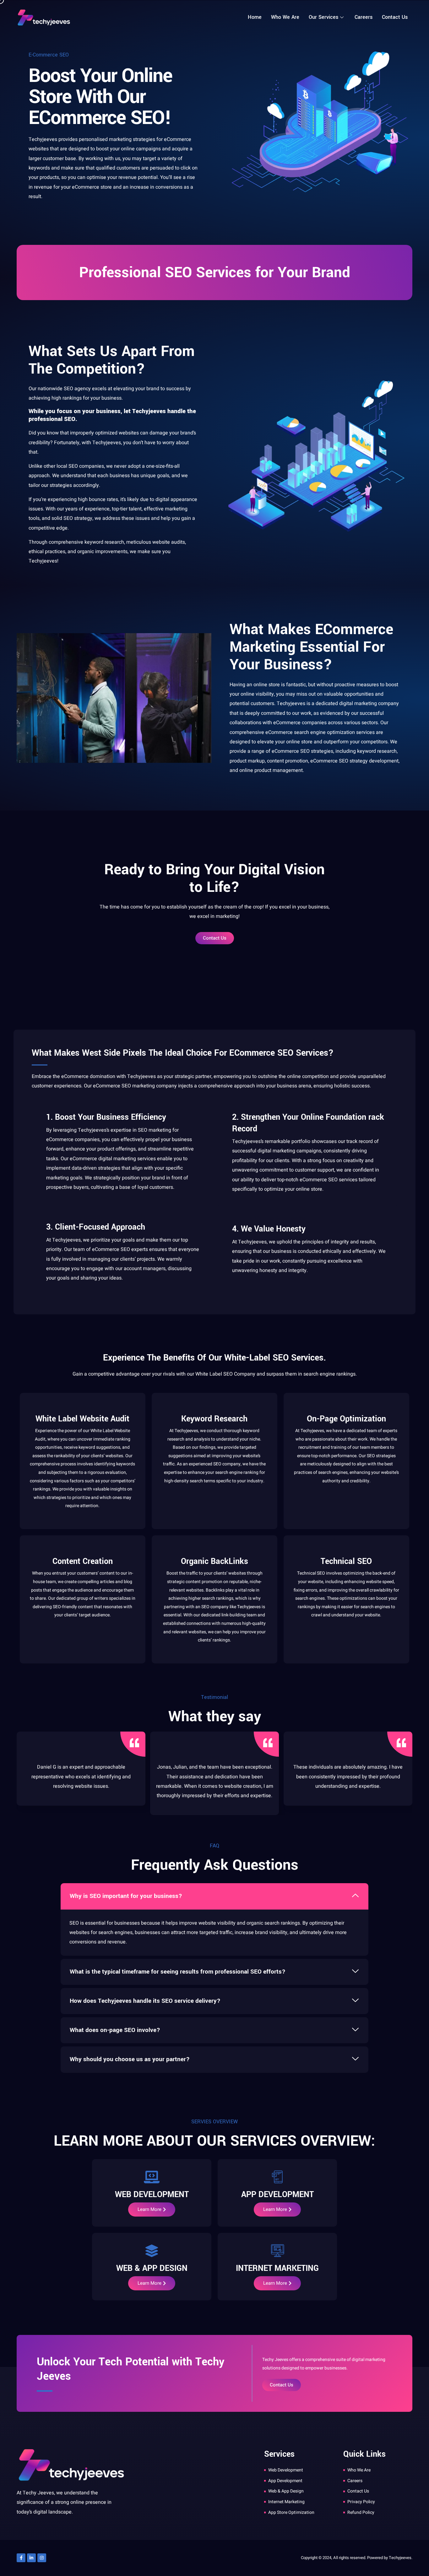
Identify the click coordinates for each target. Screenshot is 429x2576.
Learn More (149, 2209)
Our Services (323, 17)
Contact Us (395, 17)
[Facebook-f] (21, 2558)
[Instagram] (42, 2558)
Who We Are (285, 17)
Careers (364, 17)
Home (255, 17)
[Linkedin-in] (31, 2558)
